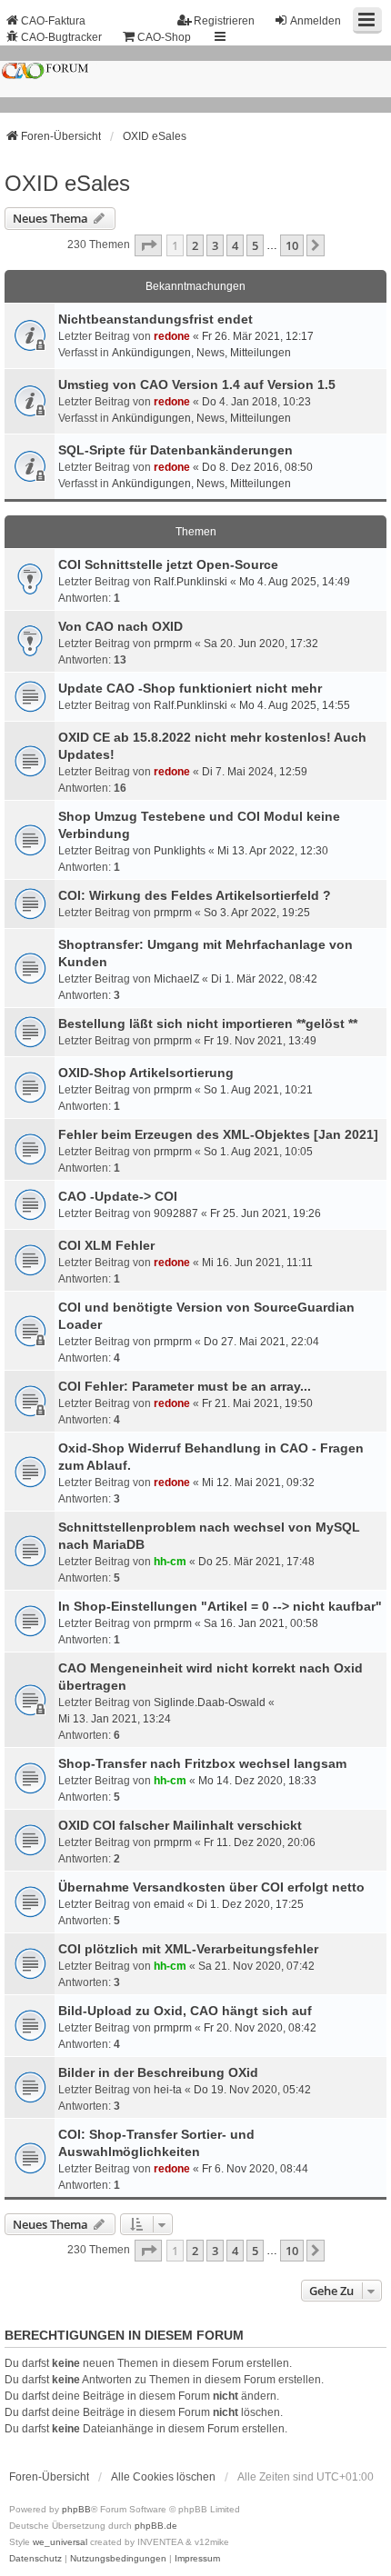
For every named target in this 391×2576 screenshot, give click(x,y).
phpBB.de (156, 2526)
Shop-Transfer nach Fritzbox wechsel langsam (202, 1763)
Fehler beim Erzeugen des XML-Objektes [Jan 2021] (218, 1134)
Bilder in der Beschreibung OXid (158, 2072)
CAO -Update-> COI (118, 1196)
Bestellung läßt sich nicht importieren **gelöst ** (208, 1023)
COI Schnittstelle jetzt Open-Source (168, 564)
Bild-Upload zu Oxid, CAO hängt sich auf (185, 2011)
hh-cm (170, 1562)
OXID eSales (67, 183)
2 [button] (195, 245)
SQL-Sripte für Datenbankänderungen (175, 450)
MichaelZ (176, 979)
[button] (148, 245)
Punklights (180, 851)
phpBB (76, 2509)
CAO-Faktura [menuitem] (53, 21)
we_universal (60, 2542)
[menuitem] (35, 2559)
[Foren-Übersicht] (195, 80)
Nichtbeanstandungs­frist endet (155, 319)
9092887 (176, 1213)
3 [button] (215, 245)
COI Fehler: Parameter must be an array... (185, 1386)
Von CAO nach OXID (120, 626)
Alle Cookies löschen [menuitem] (163, 2477)
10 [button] (292, 245)
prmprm (173, 644)
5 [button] (255, 245)
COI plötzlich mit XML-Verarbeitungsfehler (188, 1949)
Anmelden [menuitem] (316, 21)
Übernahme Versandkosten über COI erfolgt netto (211, 1887)
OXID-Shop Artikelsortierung (146, 1073)
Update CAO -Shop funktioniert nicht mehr (190, 688)
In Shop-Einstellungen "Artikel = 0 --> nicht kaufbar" (220, 1606)
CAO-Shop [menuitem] (164, 37)
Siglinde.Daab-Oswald (210, 1702)
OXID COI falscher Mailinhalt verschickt (180, 1825)
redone (172, 336)
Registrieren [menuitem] (224, 21)
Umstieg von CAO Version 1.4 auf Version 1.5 (197, 384)
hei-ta (168, 2090)
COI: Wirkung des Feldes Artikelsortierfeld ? (195, 895)
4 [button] (235, 245)
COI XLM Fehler (106, 1245)
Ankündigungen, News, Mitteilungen (201, 353)
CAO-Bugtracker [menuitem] (61, 37)
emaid (169, 1904)
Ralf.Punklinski (190, 582)
